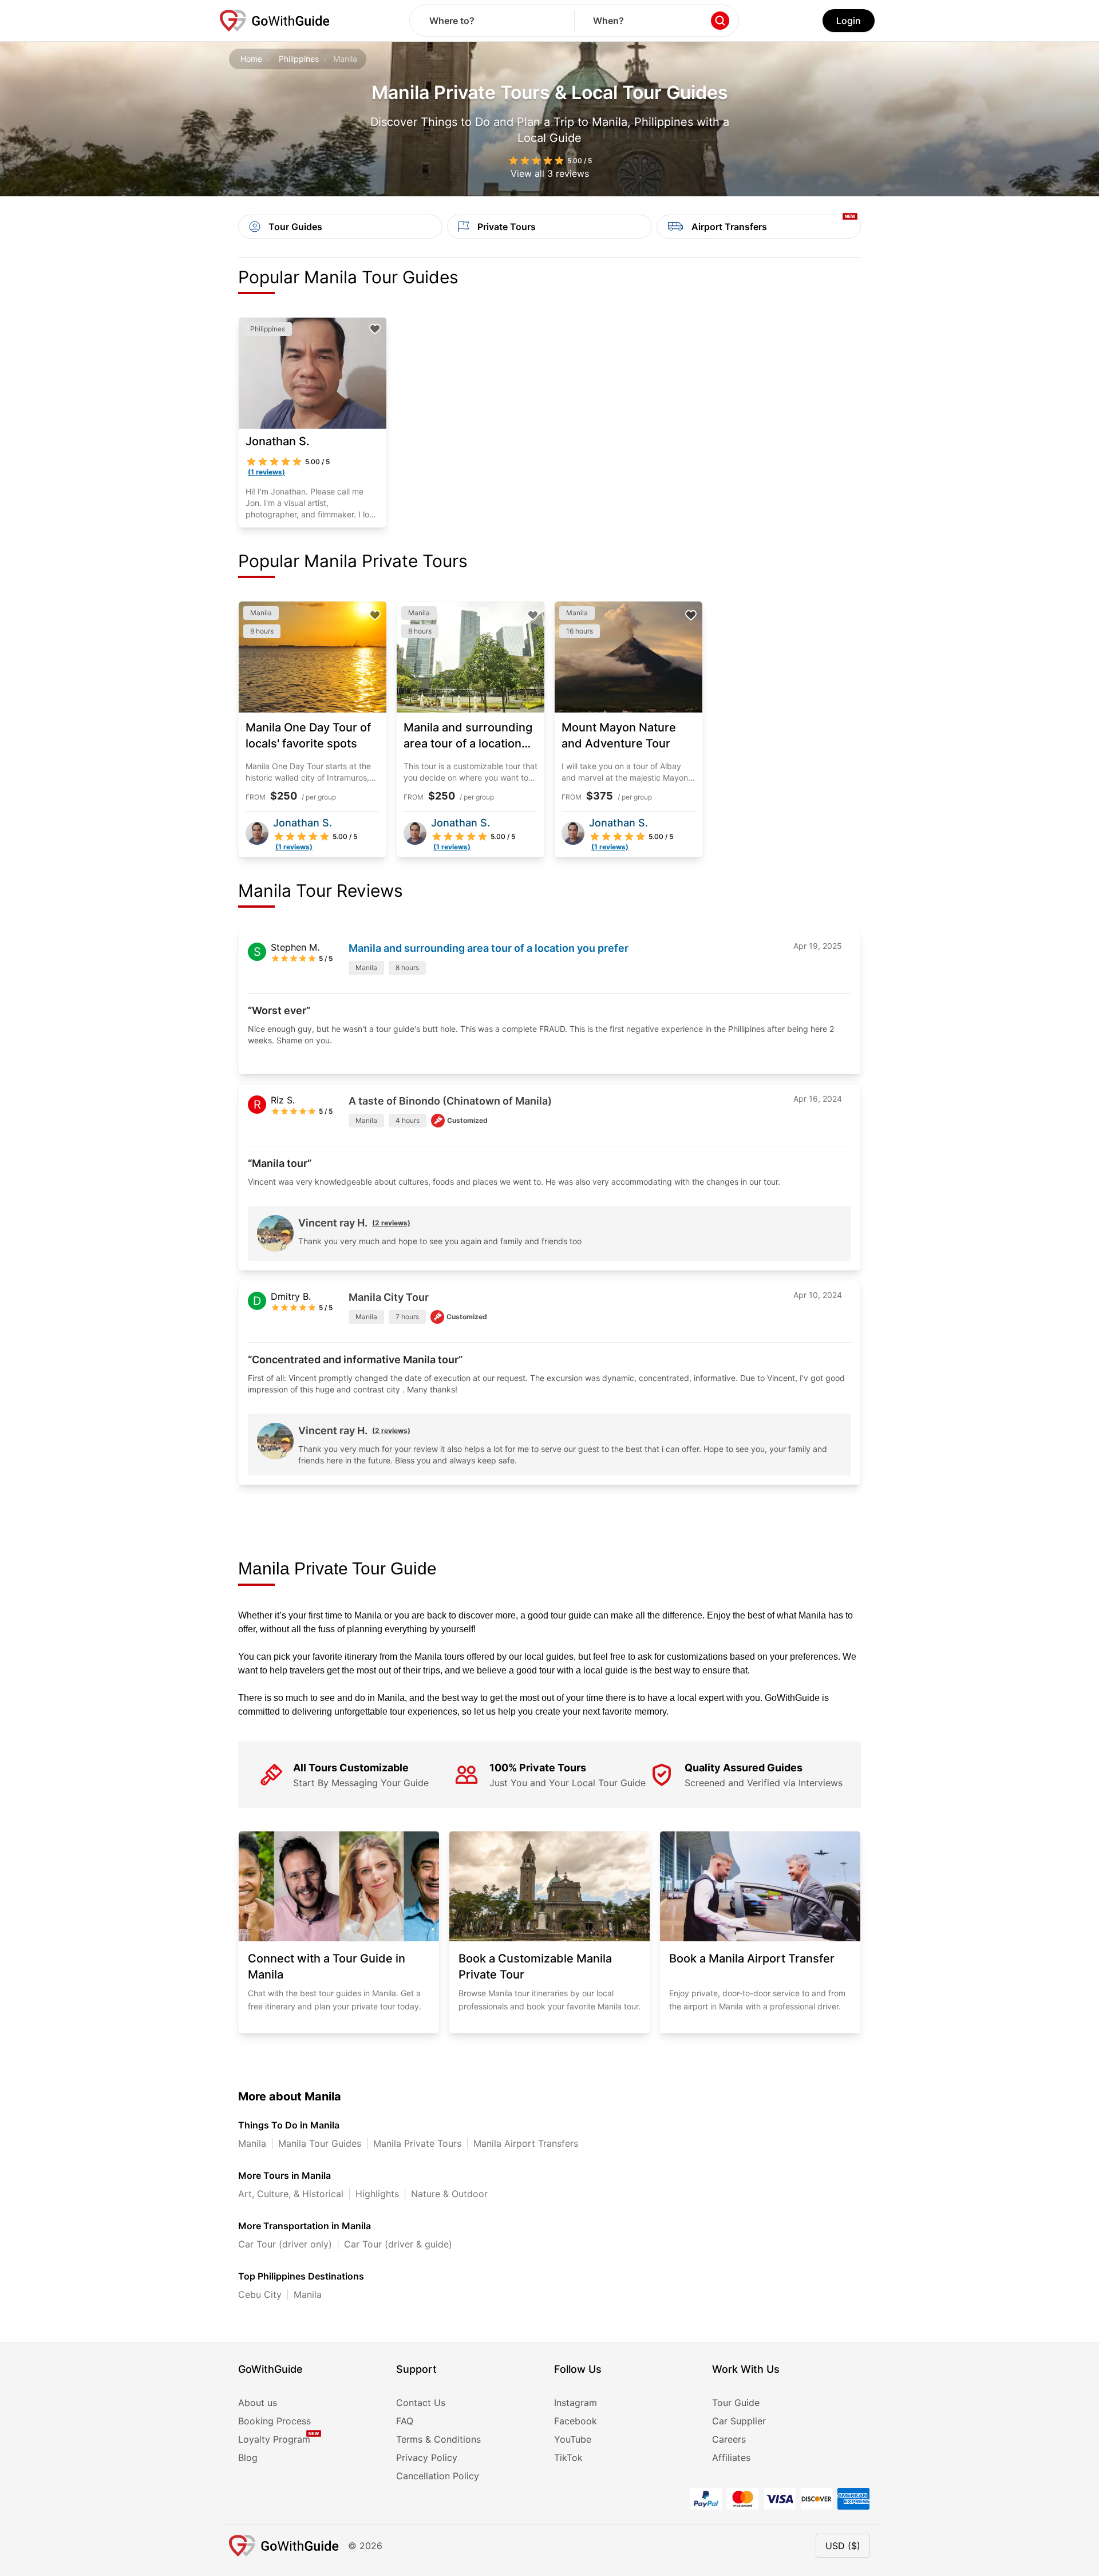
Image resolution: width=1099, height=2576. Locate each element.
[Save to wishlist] (375, 329)
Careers (729, 2439)
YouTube (573, 2439)
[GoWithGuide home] (275, 21)
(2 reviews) (391, 1223)
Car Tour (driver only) (285, 2244)
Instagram (576, 2403)
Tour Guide (736, 2403)
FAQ (405, 2421)
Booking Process (274, 2421)
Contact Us (421, 2403)
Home (251, 59)
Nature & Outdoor (449, 2194)
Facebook (576, 2421)
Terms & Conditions (438, 2439)
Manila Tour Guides (320, 2143)
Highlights (377, 2194)
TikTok (568, 2458)
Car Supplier (739, 2421)
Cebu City (260, 2294)
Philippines (299, 59)
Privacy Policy (427, 2458)
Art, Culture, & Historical (291, 2194)
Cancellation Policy (438, 2476)
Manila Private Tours (417, 2143)
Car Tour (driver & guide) (398, 2244)
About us (258, 2403)
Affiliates (731, 2458)
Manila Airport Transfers (526, 2143)
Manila (252, 2143)
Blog (248, 2458)
